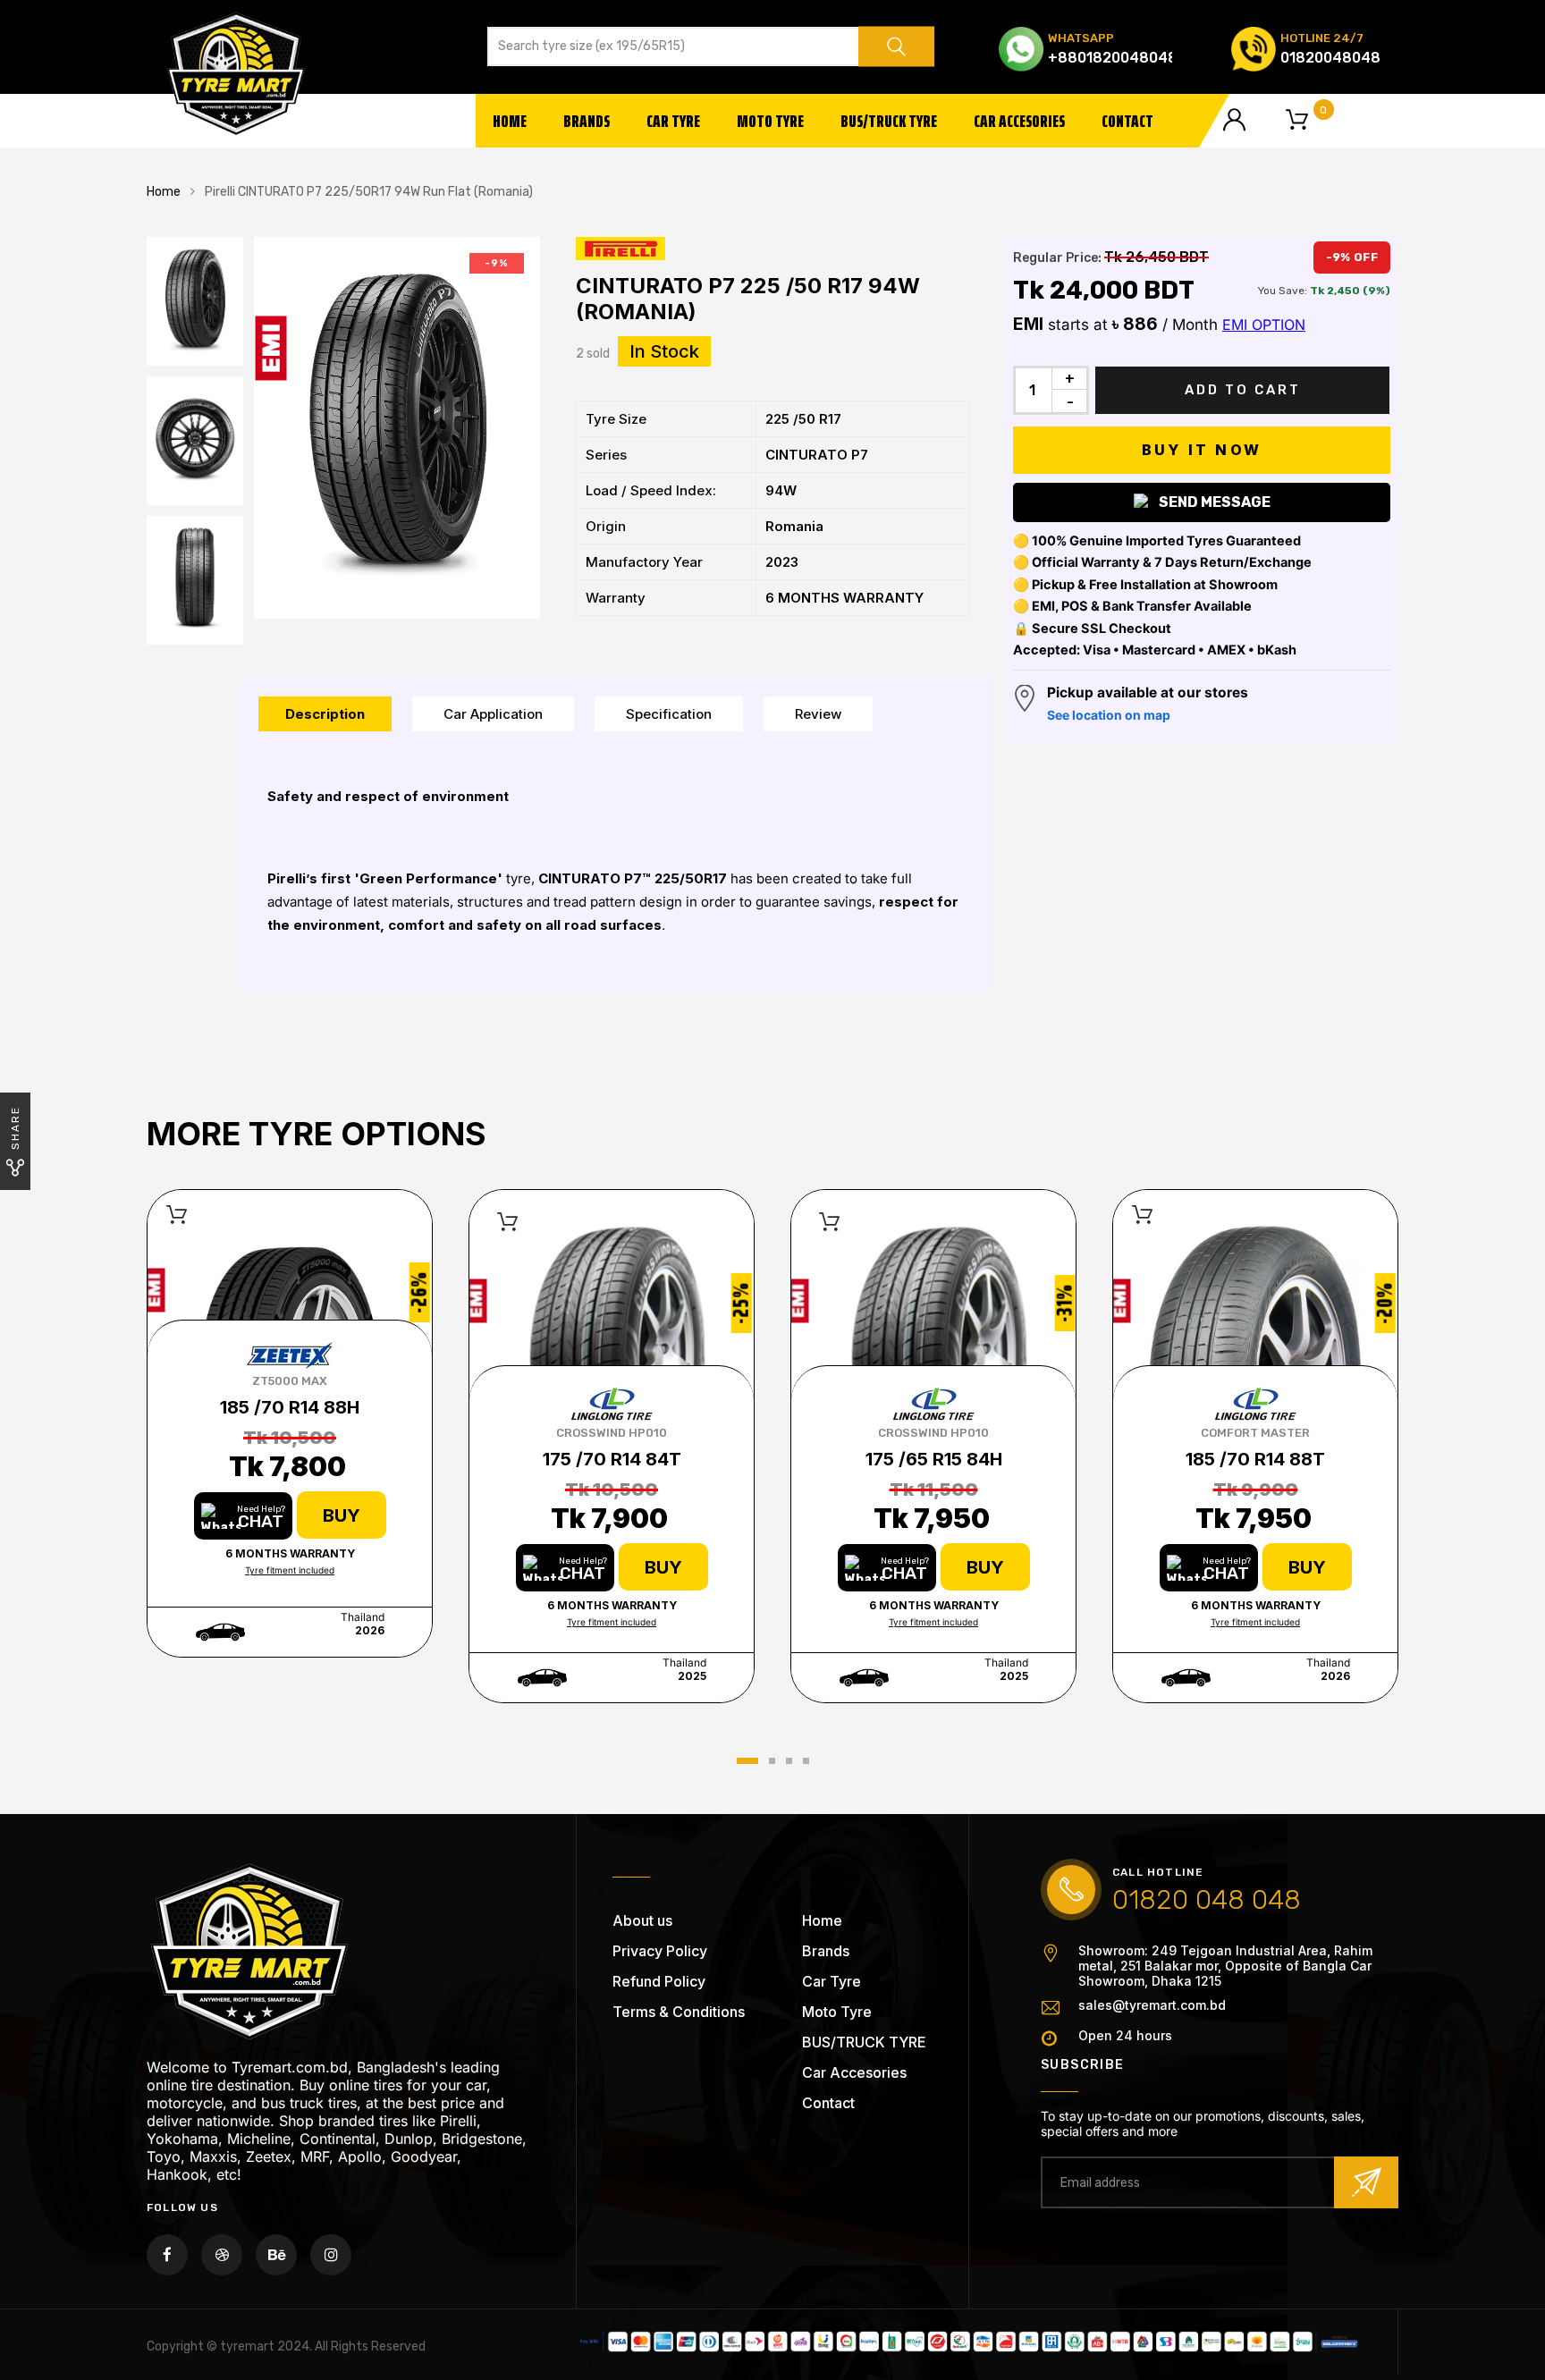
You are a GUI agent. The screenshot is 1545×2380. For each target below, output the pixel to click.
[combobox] (680, 46)
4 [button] (806, 1761)
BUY (342, 1515)
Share (15, 1128)
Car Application (493, 714)
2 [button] (772, 1761)
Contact (1127, 121)
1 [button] (747, 1761)
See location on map (1109, 715)
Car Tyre (673, 121)
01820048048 (1330, 58)
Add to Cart (1243, 390)
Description (325, 714)
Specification (669, 714)
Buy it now (1202, 450)
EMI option (1264, 325)
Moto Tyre (770, 121)
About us (642, 1920)
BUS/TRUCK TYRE (889, 121)
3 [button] (789, 1761)
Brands (587, 121)
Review (818, 714)
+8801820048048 (1113, 58)
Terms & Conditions (679, 2012)
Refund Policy (659, 1981)
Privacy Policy (660, 1951)
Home (510, 121)
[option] (397, 428)
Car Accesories (1019, 121)
